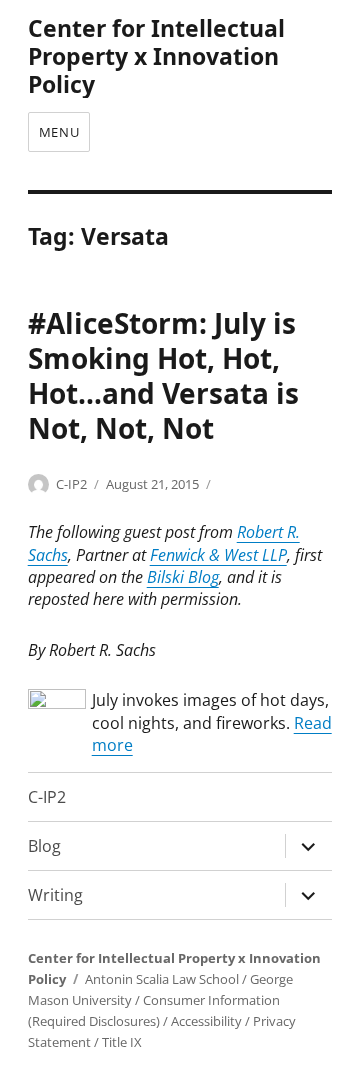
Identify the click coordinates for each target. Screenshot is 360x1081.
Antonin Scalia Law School (162, 979)
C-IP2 (71, 484)
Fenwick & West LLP (218, 555)
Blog (44, 846)
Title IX (122, 1042)
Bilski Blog (183, 577)
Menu (59, 132)
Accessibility (206, 1021)
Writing (55, 895)
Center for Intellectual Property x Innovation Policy (156, 56)
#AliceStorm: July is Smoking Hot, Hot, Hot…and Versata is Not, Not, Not (163, 375)
